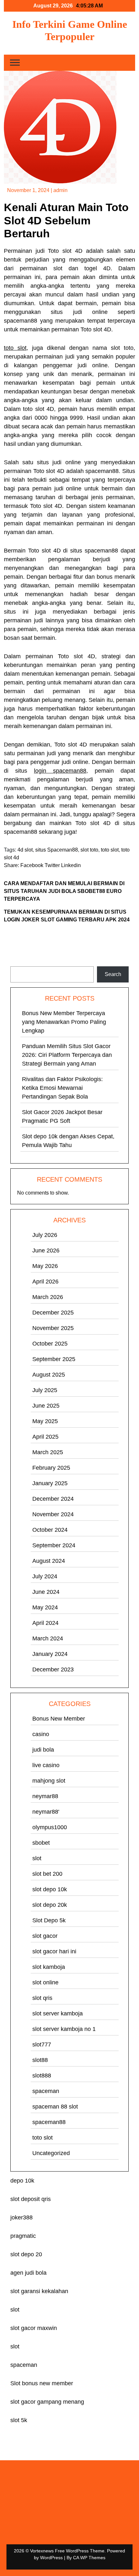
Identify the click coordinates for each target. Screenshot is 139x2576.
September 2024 (54, 1545)
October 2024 (50, 1530)
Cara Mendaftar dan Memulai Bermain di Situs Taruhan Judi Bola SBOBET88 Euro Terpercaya (64, 891)
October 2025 (50, 1344)
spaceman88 (49, 2122)
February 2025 (51, 1468)
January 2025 (50, 1483)
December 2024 (53, 1499)
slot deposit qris (31, 2199)
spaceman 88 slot (55, 2107)
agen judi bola (28, 2273)
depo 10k (22, 2181)
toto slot (15, 348)
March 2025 (48, 1452)
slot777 (42, 2045)
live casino (46, 1765)
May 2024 (45, 1607)
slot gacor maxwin (34, 2328)
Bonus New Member (59, 1719)
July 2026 (45, 1235)
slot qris (42, 1998)
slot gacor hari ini (54, 1951)
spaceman (46, 2091)
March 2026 (48, 1297)
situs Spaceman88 (57, 850)
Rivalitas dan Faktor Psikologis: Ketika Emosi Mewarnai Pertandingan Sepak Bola (62, 1088)
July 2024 (45, 1576)
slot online (45, 1982)
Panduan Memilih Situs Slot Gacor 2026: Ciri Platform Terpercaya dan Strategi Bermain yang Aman (67, 1055)
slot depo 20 (26, 2254)
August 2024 (49, 1561)
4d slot (25, 850)
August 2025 (49, 1375)
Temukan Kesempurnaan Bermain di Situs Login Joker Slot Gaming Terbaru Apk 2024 (67, 916)
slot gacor (45, 1936)
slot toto (89, 850)
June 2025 (46, 1406)
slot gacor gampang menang (47, 2402)
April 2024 (45, 1623)
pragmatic (23, 2236)
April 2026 (45, 1282)
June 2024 (46, 1592)
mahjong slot (49, 1781)
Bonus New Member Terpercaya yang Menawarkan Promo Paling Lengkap (64, 1022)
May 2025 (45, 1421)
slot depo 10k (50, 1889)
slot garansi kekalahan (39, 2291)
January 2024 (50, 1654)
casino (41, 1734)
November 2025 (53, 1328)
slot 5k (19, 2420)
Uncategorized (51, 2153)
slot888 (42, 2076)
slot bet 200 (47, 1874)
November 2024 (53, 1514)
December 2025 (53, 1313)
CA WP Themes (89, 2558)
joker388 (21, 2217)
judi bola (43, 1750)
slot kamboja (49, 1967)
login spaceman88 (60, 771)
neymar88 (45, 1796)
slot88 (40, 2060)
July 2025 (45, 1390)
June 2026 (46, 1250)
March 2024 (48, 1638)
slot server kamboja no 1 (64, 2029)
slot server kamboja (58, 2013)
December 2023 (53, 1669)
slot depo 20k (50, 1905)
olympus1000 (50, 1827)
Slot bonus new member (42, 2383)
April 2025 (45, 1437)
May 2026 (45, 1266)
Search (19, 962)
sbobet (41, 1843)
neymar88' (46, 1812)
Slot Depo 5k (49, 1920)
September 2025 (54, 1359)
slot (37, 1858)
